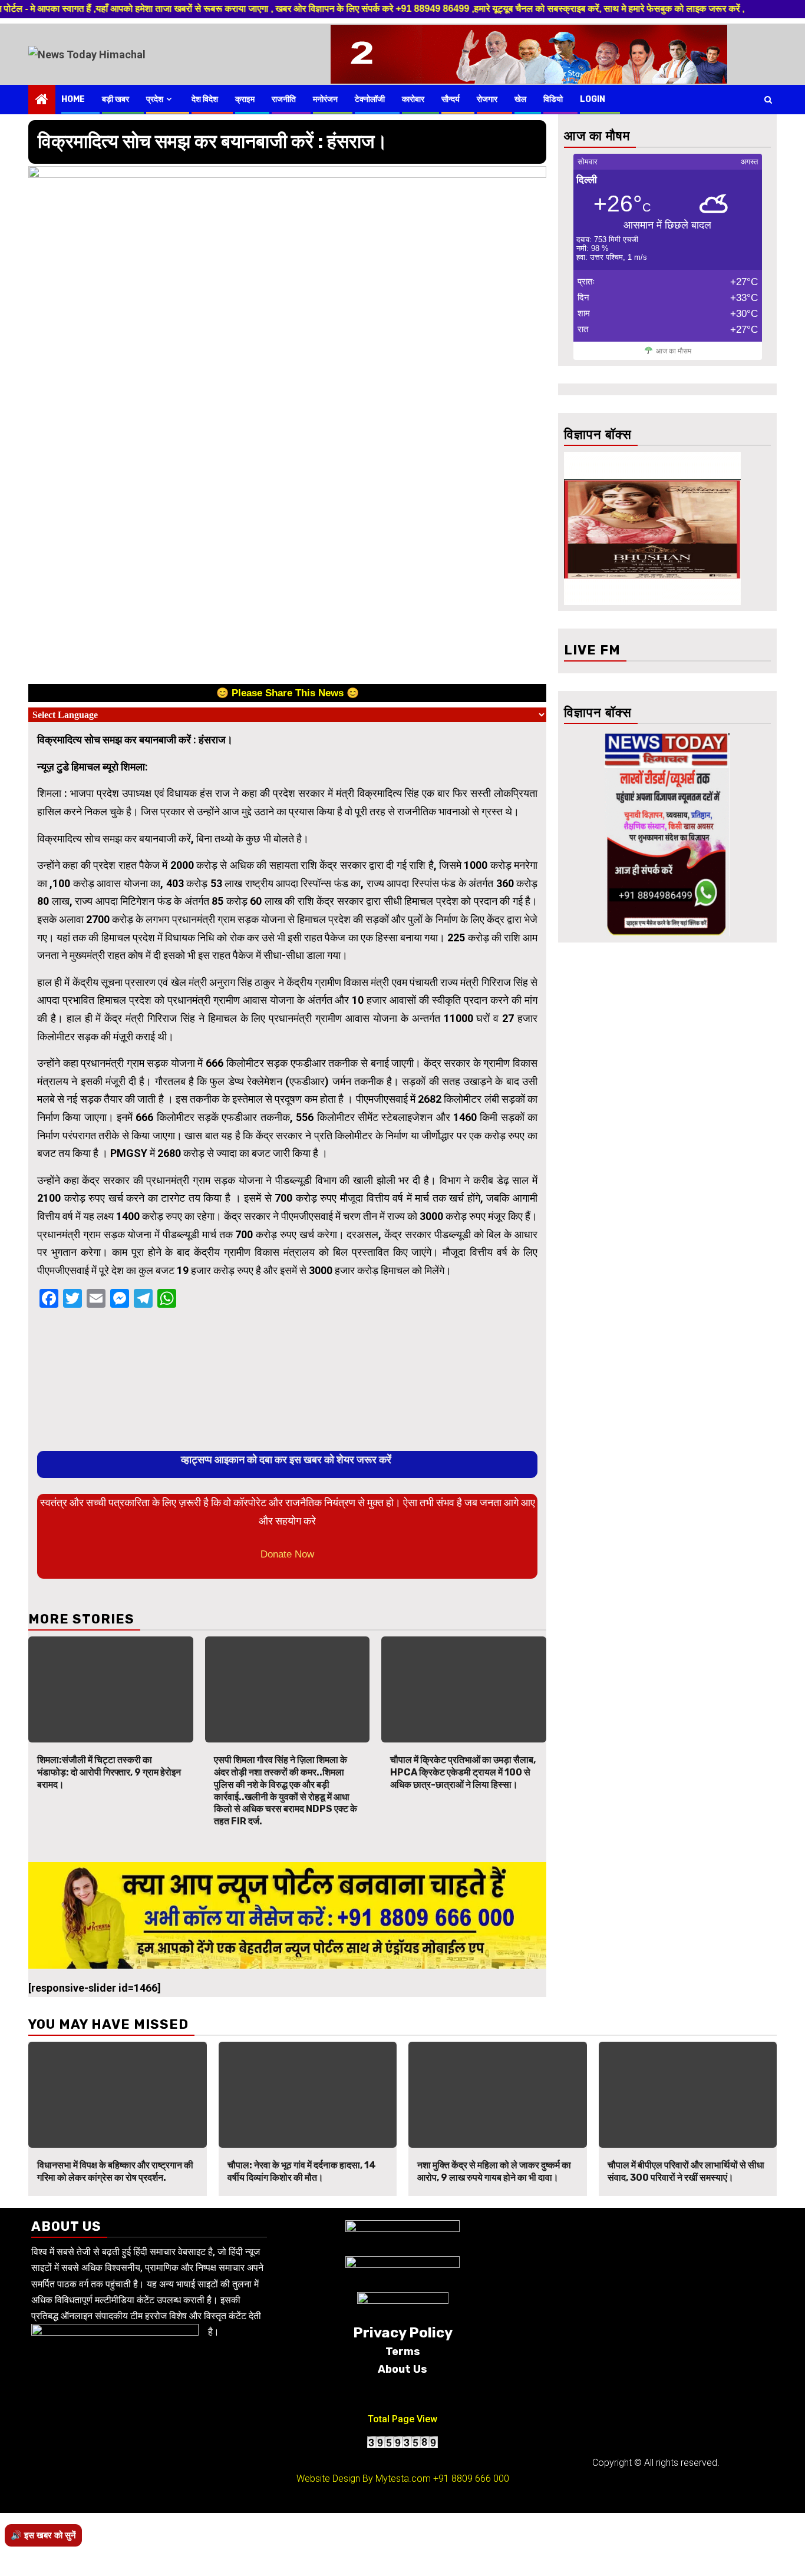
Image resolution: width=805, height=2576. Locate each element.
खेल (520, 99)
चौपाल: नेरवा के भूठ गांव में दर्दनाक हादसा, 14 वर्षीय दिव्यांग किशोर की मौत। (302, 2171)
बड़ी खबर (116, 99)
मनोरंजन (325, 99)
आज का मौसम (674, 351)
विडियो (553, 99)
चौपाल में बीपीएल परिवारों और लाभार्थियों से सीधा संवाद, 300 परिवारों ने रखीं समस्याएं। (686, 2171)
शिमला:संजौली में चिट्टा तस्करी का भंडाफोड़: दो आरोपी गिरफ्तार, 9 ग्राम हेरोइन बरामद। (109, 1772)
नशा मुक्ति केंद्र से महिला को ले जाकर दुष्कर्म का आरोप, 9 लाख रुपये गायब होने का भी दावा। (494, 2171)
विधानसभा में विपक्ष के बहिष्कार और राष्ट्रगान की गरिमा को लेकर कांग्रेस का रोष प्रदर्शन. (115, 2171)
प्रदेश (155, 99)
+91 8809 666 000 (471, 2479)
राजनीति (284, 99)
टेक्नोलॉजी (370, 99)
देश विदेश (205, 99)
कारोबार (413, 99)
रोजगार (487, 99)
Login (593, 99)
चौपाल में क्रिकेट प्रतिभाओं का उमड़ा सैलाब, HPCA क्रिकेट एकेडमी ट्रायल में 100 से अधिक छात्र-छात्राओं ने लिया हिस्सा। (463, 1772)
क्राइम (245, 99)
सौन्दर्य (451, 99)
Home (73, 99)
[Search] (768, 100)
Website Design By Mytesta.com (364, 2479)
